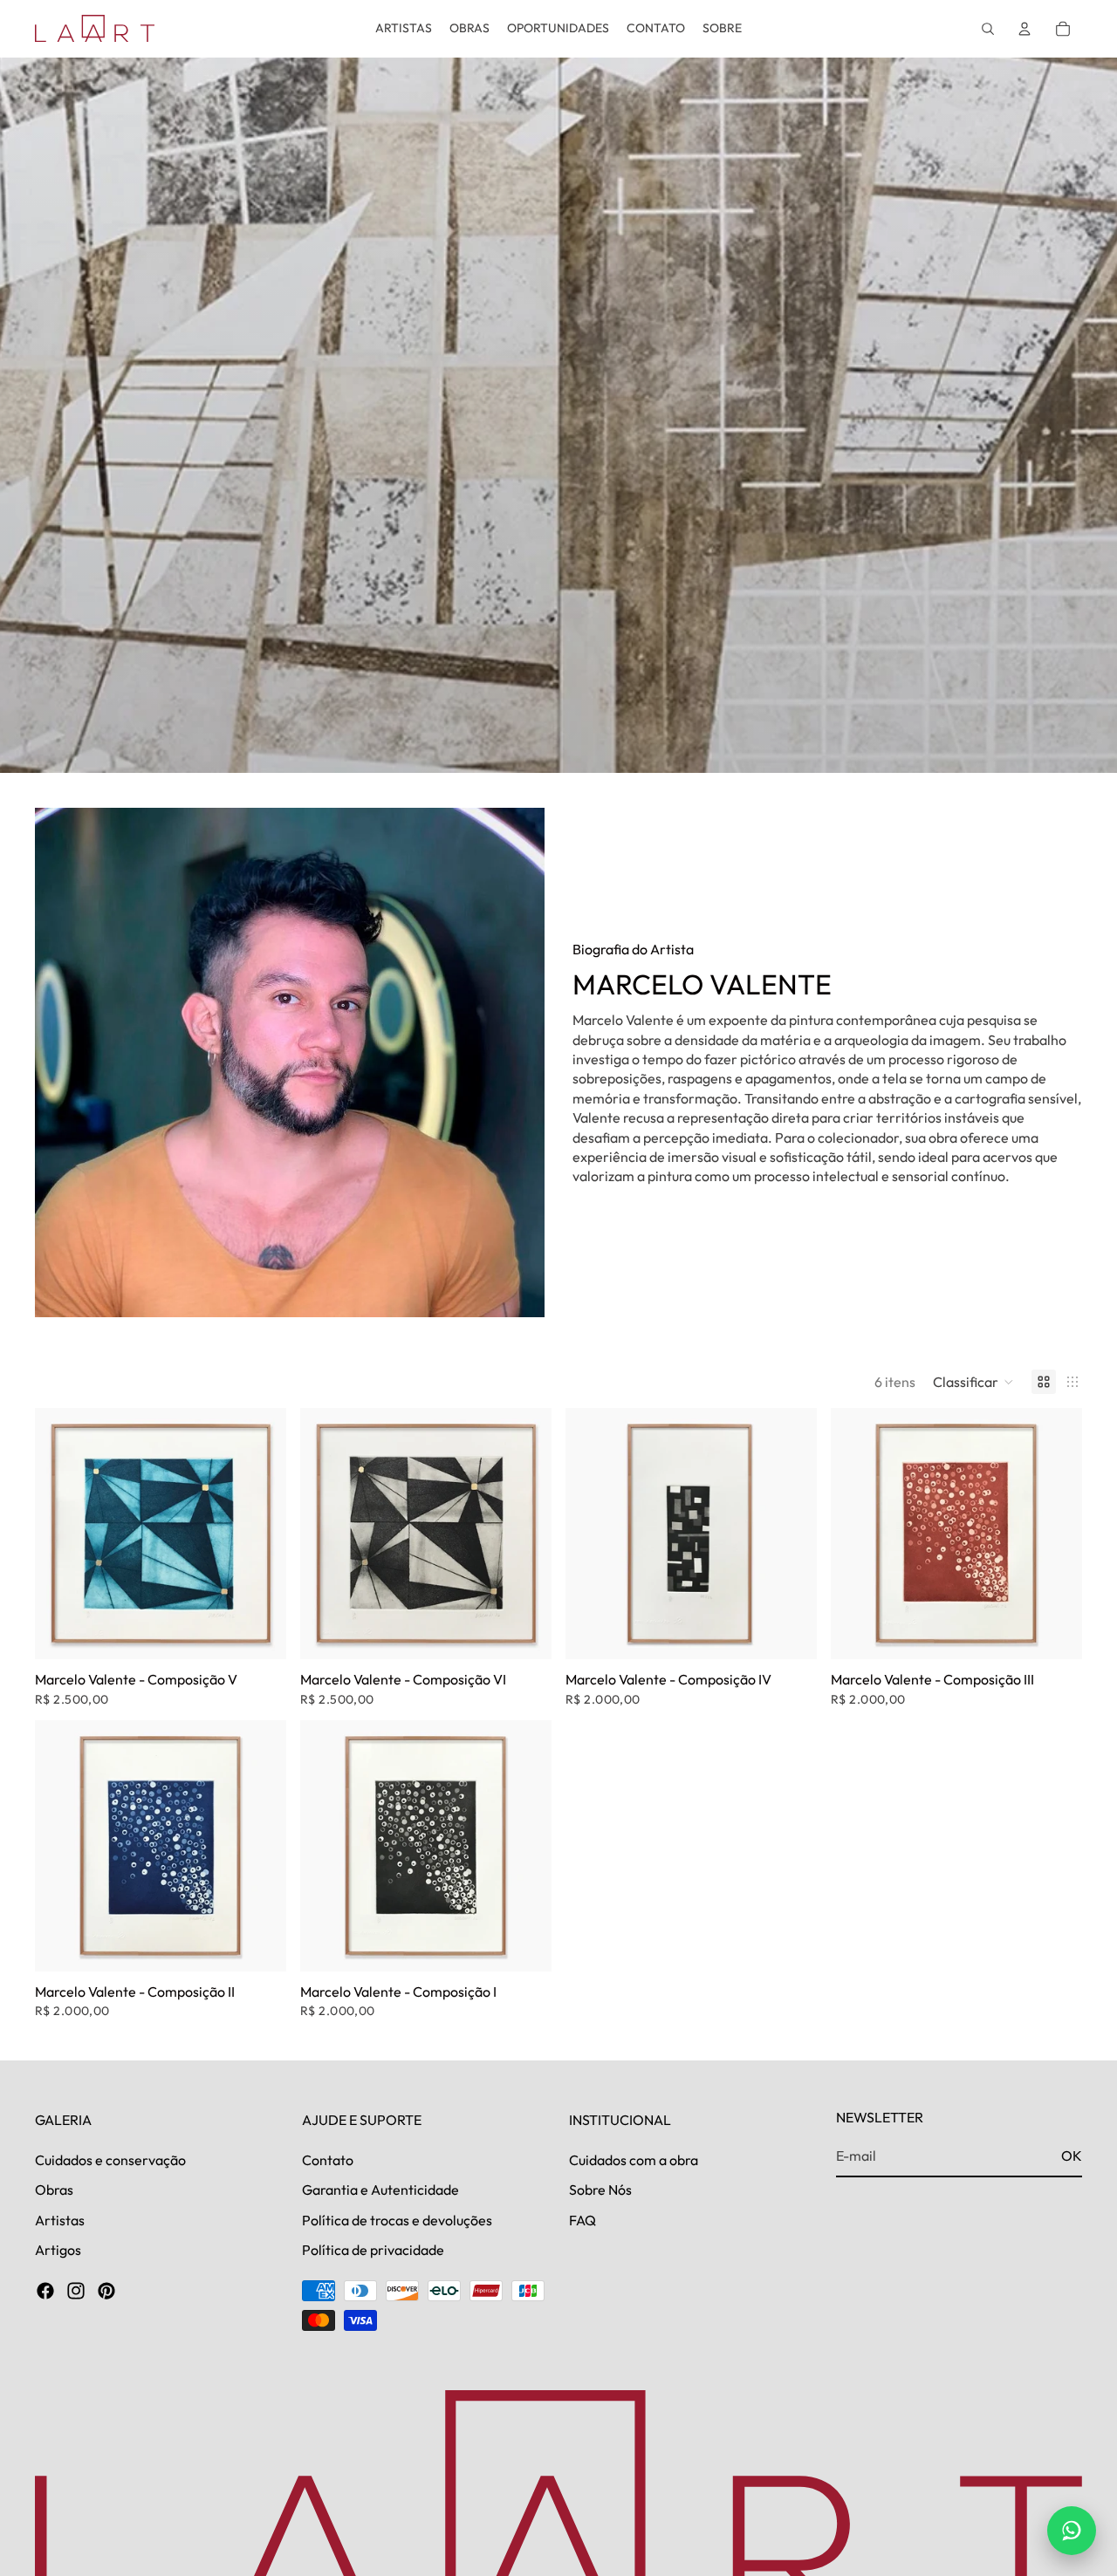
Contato (328, 2160)
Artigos (58, 2250)
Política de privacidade (373, 2250)
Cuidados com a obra (634, 2160)
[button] (973, 1382)
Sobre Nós (600, 2190)
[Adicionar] (259, 1632)
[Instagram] (76, 2291)
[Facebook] (45, 2291)
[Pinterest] (106, 2291)
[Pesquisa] (988, 29)
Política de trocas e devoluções (397, 2219)
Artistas (60, 2219)
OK (1072, 2156)
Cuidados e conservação (110, 2160)
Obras (54, 2190)
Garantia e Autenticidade (380, 2190)
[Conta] (1024, 29)
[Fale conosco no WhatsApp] (1072, 2531)
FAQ (582, 2219)
